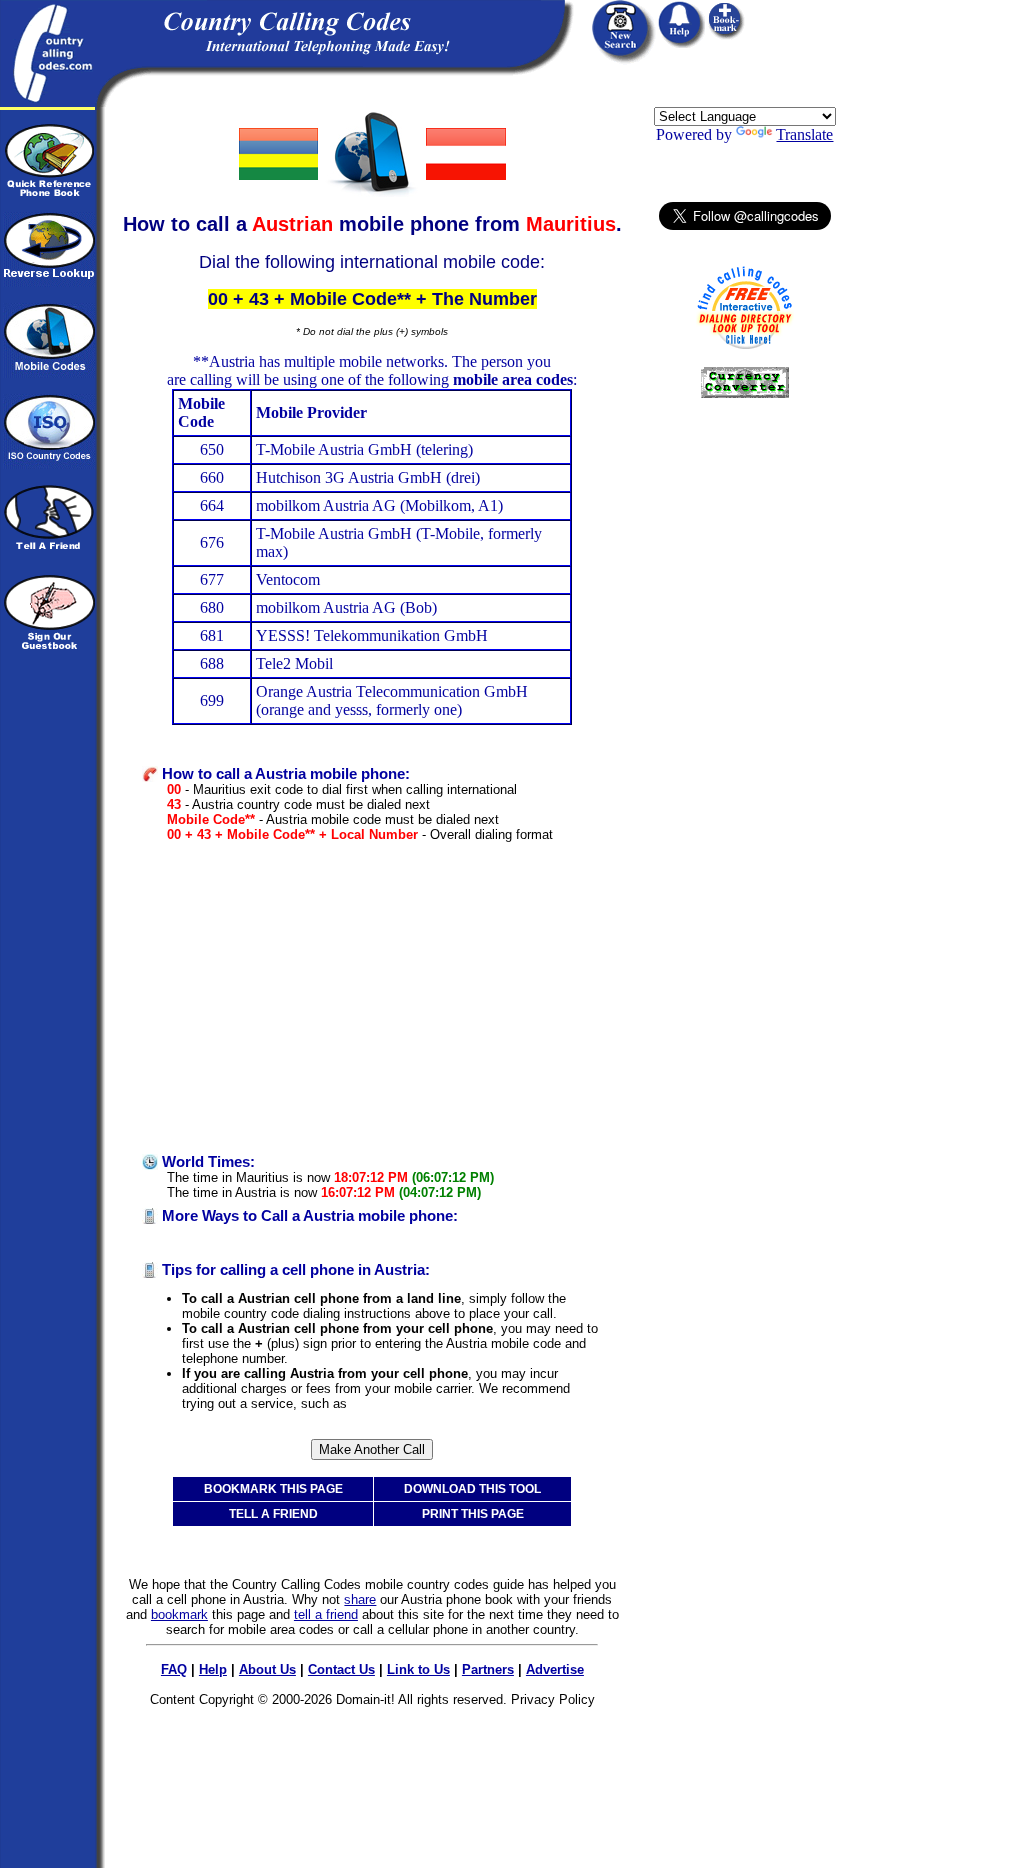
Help (213, 1669)
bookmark (179, 1614)
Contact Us (341, 1669)
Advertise (555, 1669)
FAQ (174, 1669)
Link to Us (418, 1669)
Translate (804, 134)
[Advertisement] (372, 998)
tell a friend (326, 1614)
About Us (267, 1669)
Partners (488, 1669)
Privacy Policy (553, 1699)
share (360, 1599)
